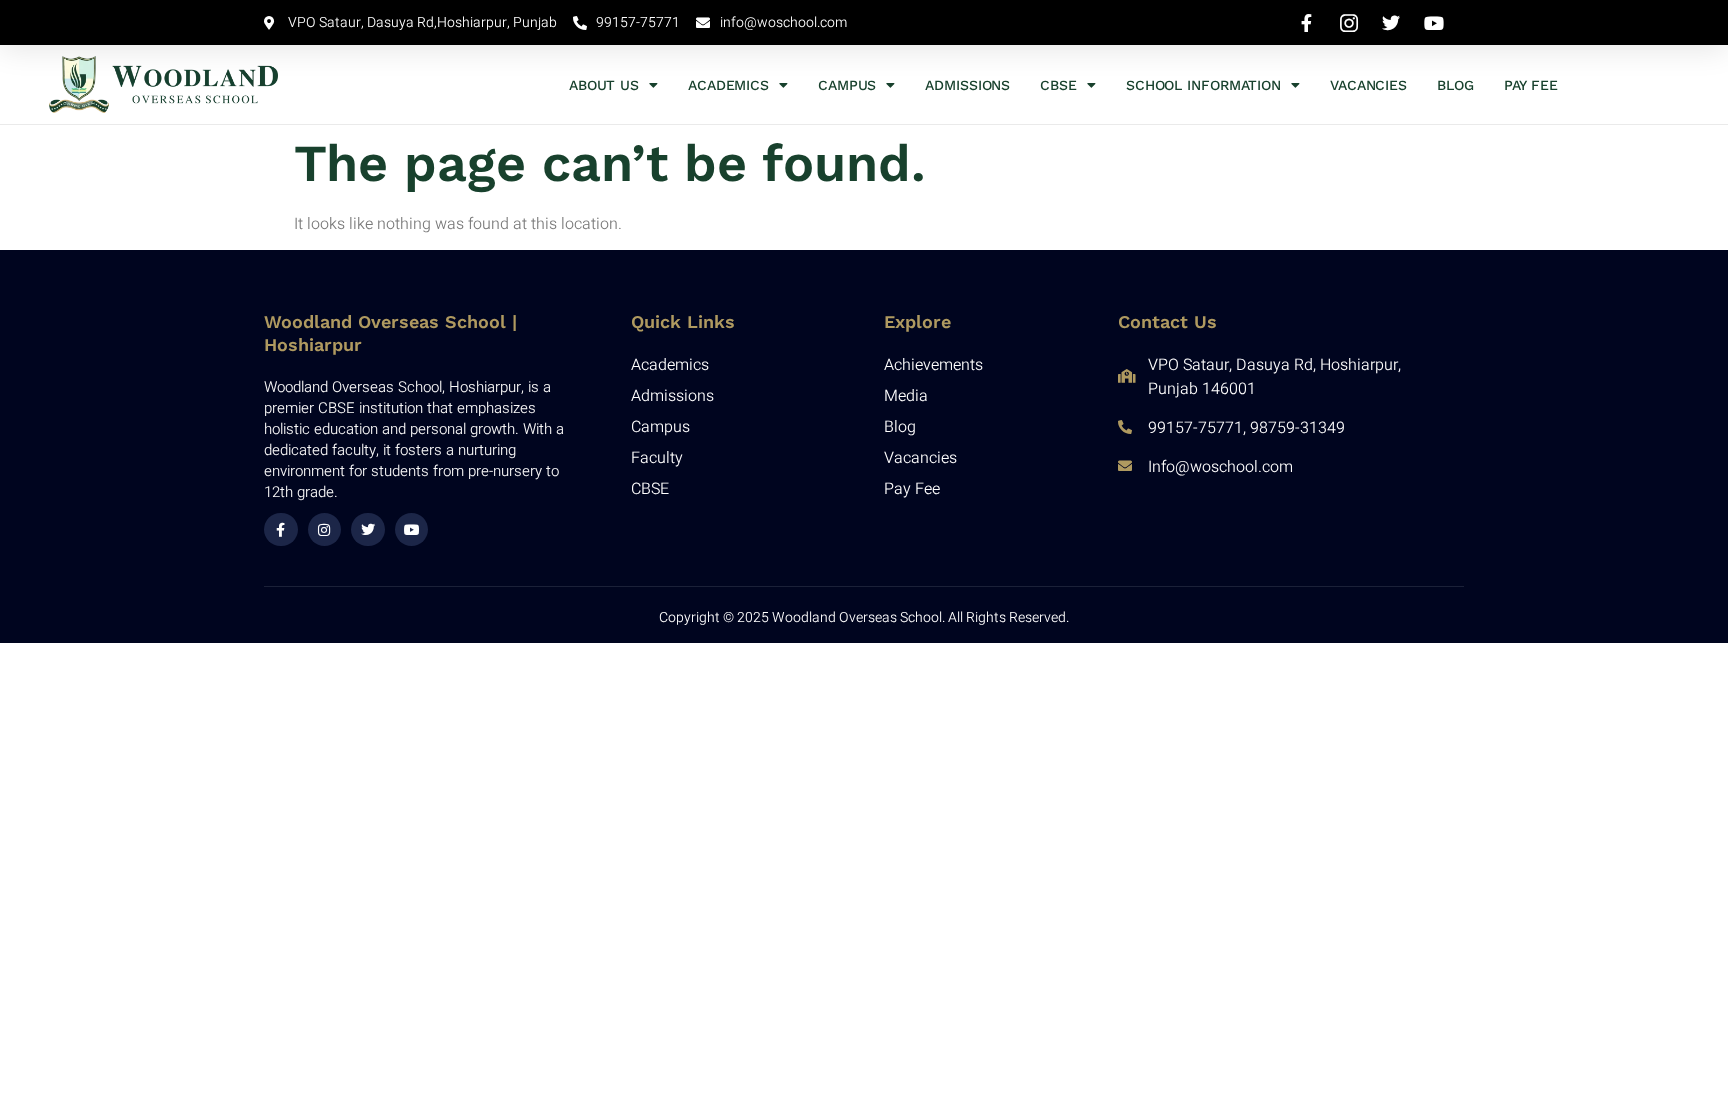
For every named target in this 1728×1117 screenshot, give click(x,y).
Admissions (967, 85)
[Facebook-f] (281, 530)
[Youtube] (412, 530)
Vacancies (1368, 85)
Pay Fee (1531, 85)
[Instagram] (325, 530)
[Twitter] (368, 530)
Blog (1455, 85)
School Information (1203, 85)
